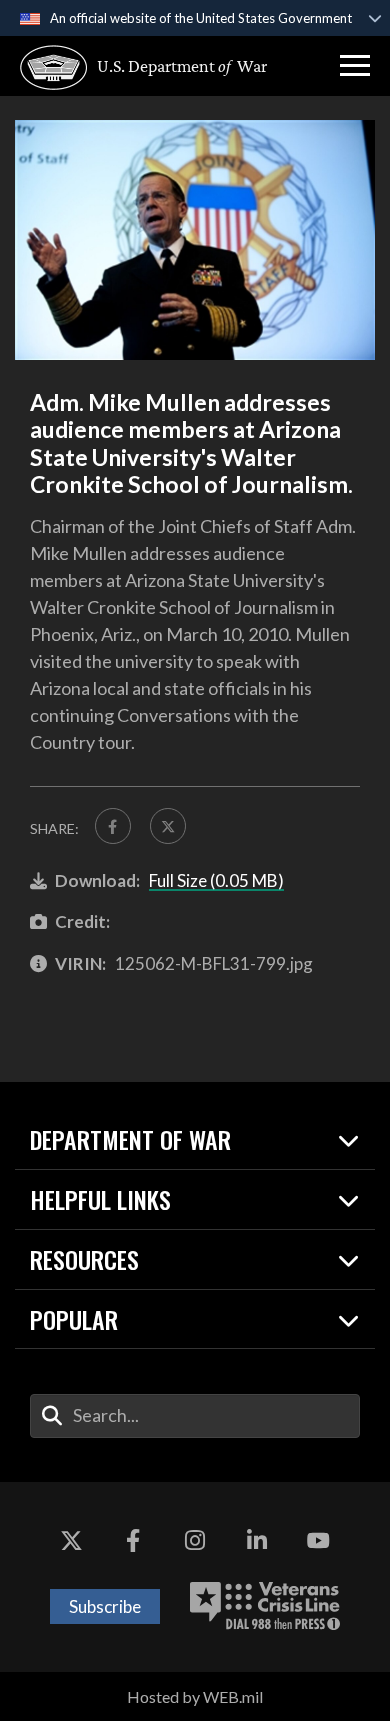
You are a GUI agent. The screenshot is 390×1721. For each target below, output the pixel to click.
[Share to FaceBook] (113, 826)
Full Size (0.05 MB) (216, 880)
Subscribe (105, 1606)
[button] (355, 66)
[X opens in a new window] (72, 1542)
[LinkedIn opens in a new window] (257, 1542)
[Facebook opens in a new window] (133, 1542)
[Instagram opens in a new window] (195, 1542)
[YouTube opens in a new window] (318, 1542)
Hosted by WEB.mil (195, 1696)
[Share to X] (168, 826)
